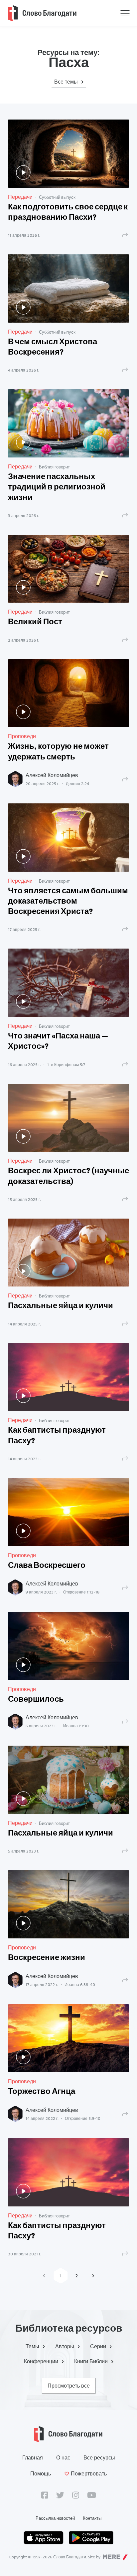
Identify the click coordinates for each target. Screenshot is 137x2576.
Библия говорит (54, 467)
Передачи (20, 197)
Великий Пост (35, 622)
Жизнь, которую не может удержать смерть (58, 752)
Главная (33, 2458)
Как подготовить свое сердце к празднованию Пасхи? (68, 213)
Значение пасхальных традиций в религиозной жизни (57, 487)
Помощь (41, 2474)
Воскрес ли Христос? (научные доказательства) (68, 1176)
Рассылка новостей (55, 2518)
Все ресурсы (99, 2458)
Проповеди (22, 736)
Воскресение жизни (47, 1958)
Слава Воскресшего (47, 1566)
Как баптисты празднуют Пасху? (57, 1436)
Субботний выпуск (57, 197)
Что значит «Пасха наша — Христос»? (58, 1042)
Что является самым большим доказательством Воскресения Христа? (68, 902)
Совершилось (36, 1700)
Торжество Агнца (42, 2092)
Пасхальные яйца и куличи (61, 1306)
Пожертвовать (89, 2474)
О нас (63, 2458)
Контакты (92, 2518)
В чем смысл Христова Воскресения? (53, 347)
